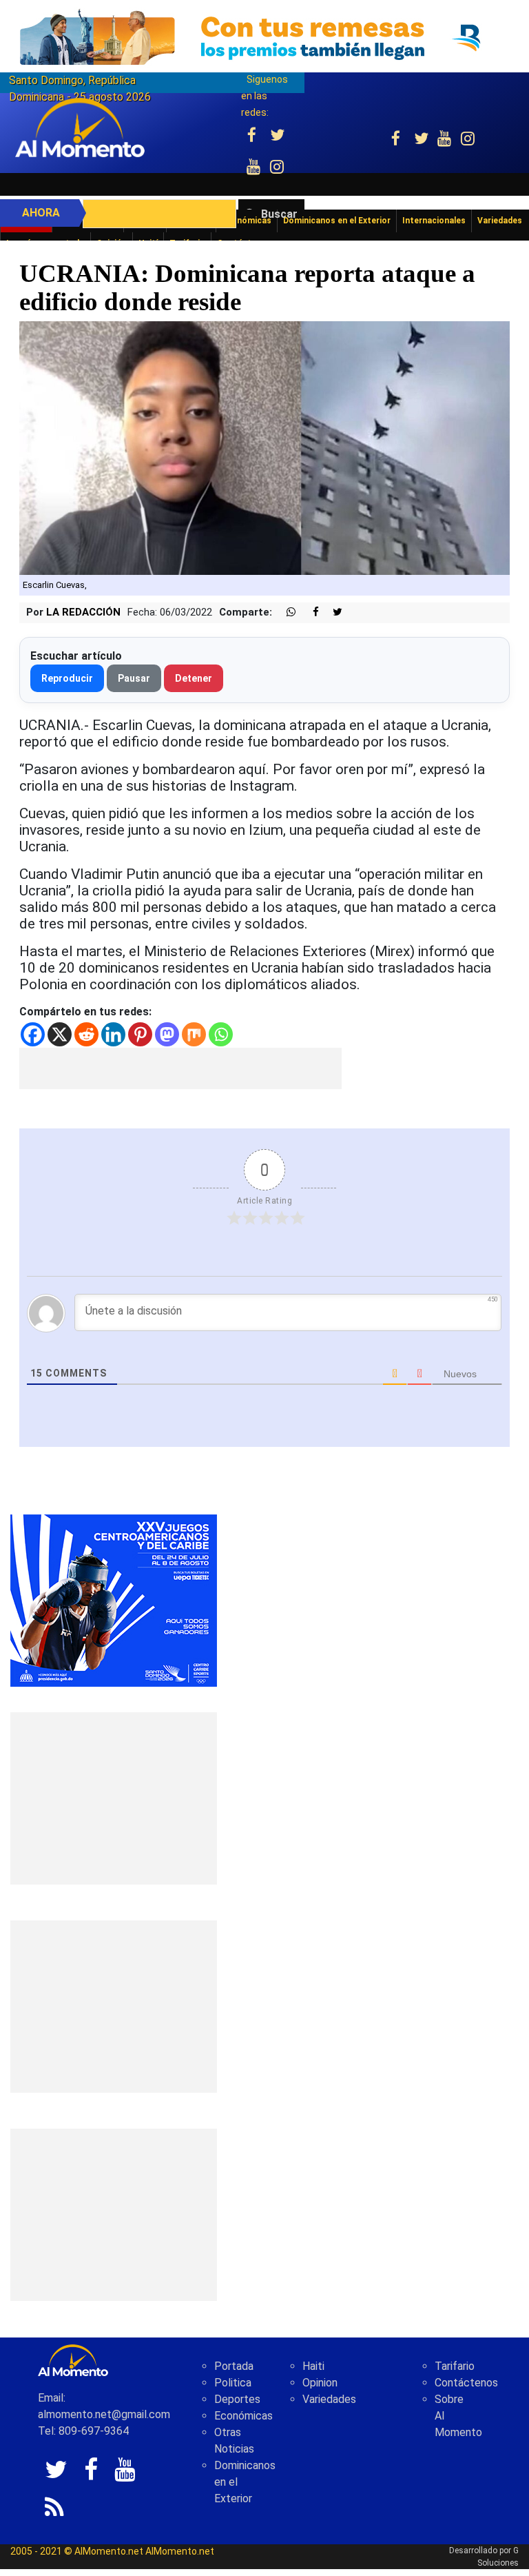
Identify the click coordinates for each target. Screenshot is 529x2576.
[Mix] (194, 1034)
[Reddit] (86, 1034)
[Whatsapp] (221, 1034)
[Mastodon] (167, 1034)
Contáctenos (466, 2383)
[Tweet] (332, 612)
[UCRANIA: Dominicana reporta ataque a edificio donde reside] (264, 448)
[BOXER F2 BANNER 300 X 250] (114, 1600)
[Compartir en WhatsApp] (285, 612)
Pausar (134, 678)
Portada (234, 2366)
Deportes (237, 2399)
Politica (233, 2383)
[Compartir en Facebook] (309, 612)
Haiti (313, 2366)
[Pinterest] (140, 1034)
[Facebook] (33, 1034)
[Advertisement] (180, 1068)
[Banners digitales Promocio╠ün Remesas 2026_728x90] (264, 37)
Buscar (279, 214)
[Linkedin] (113, 1034)
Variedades (329, 2399)
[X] (60, 1034)
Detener (194, 678)
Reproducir (67, 678)
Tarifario (455, 2366)
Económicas (243, 2416)
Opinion (320, 2383)
